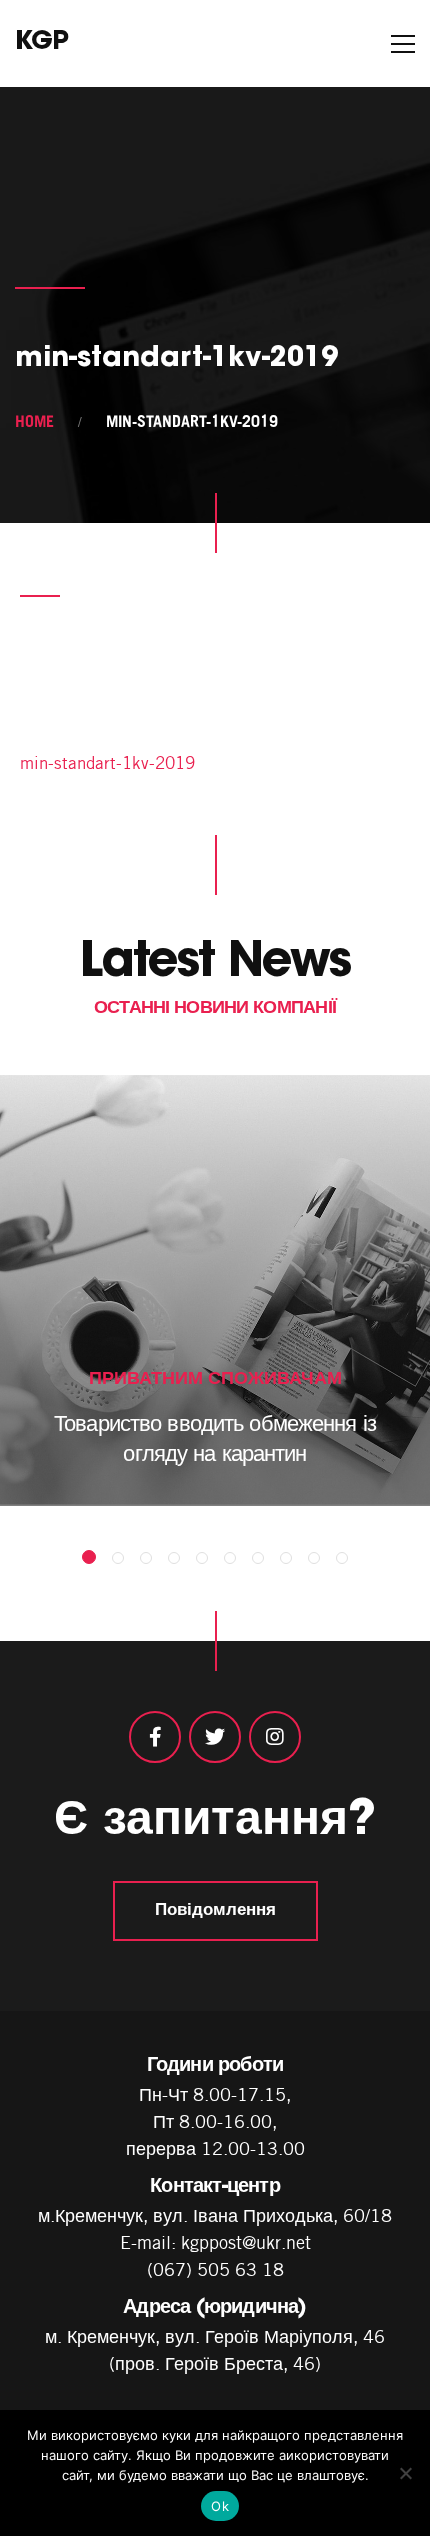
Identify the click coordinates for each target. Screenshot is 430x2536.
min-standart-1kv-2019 (107, 762)
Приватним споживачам (215, 1377)
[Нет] (405, 2473)
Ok (220, 2506)
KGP (41, 43)
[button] (89, 1557)
